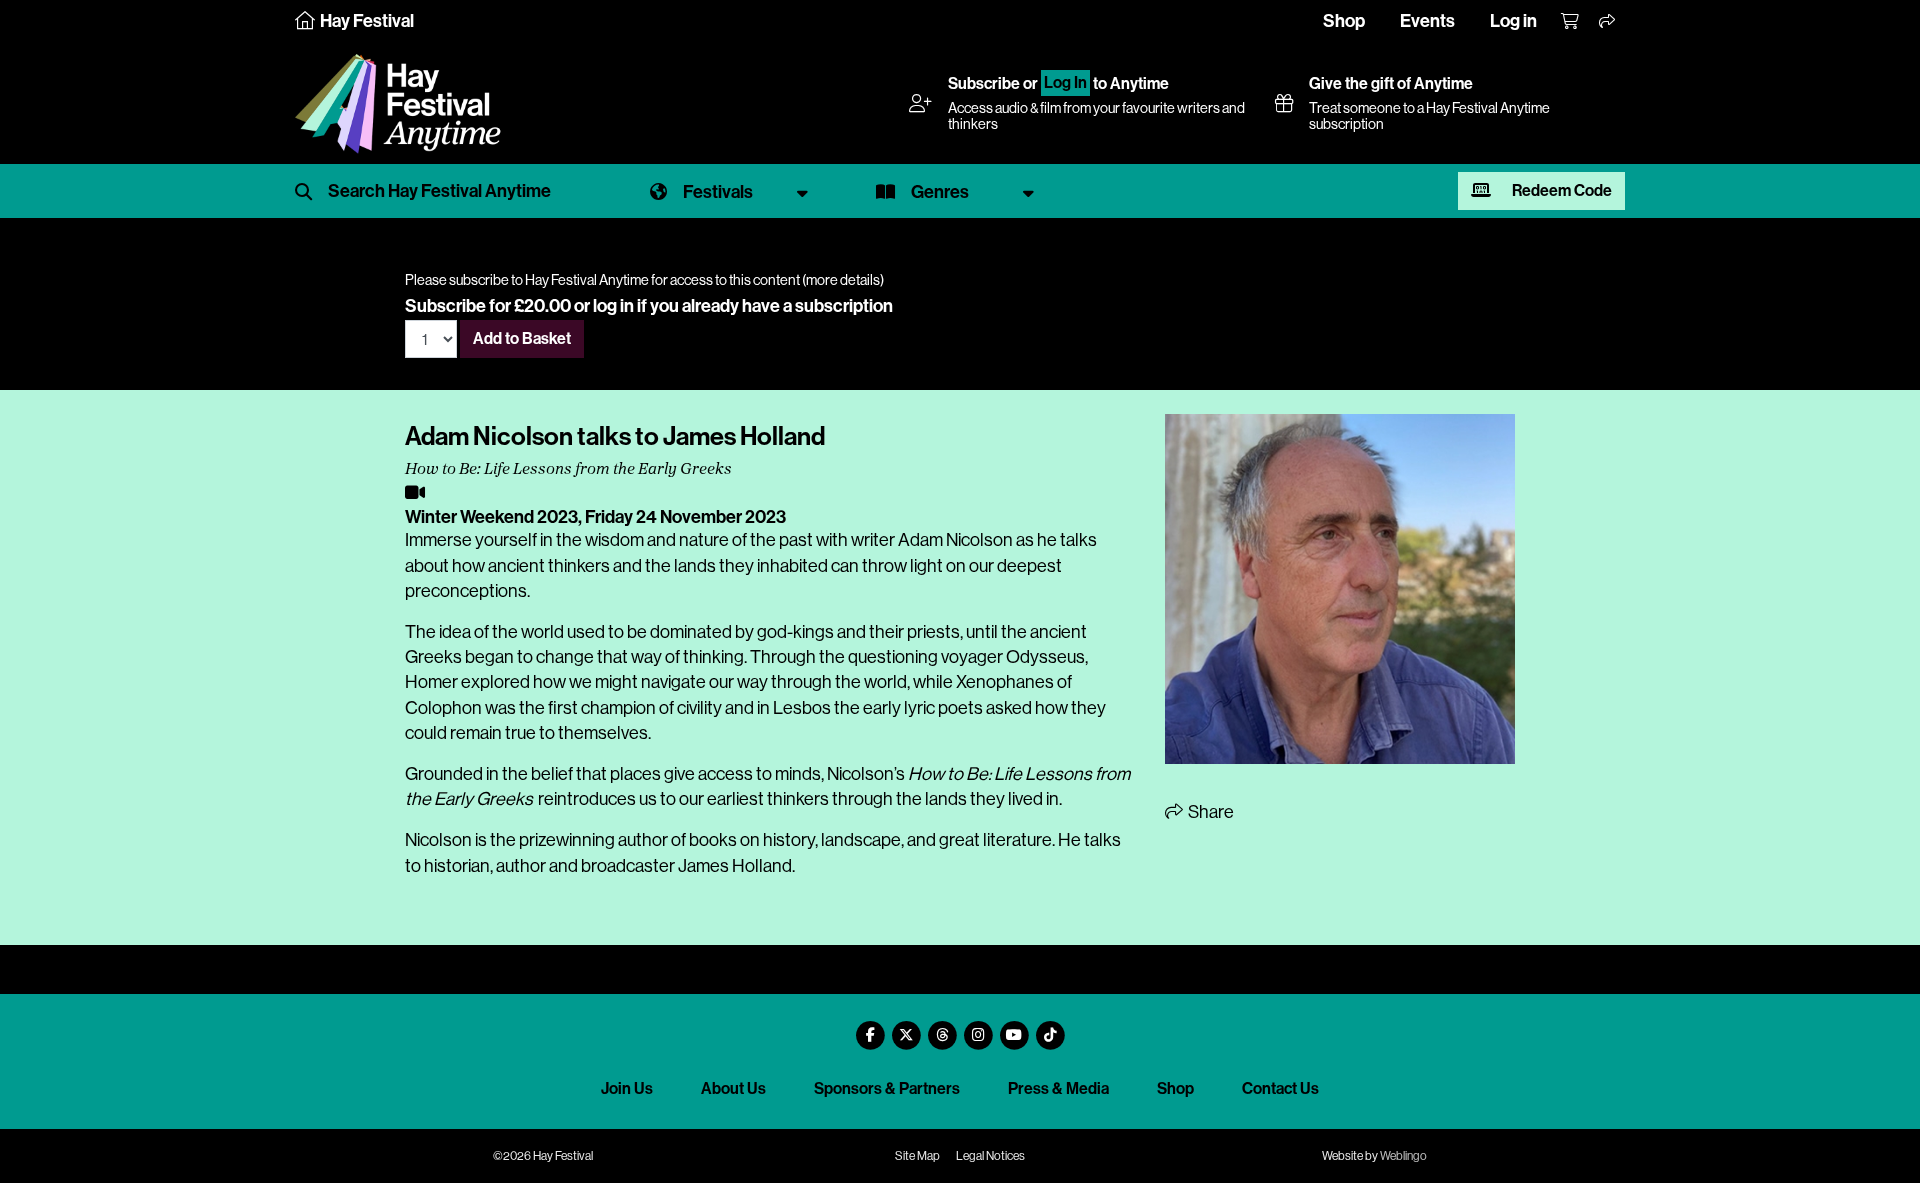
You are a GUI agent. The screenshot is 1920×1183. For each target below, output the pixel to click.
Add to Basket (522, 338)
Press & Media (1058, 1088)
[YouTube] (1014, 1027)
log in (613, 306)
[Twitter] (906, 1027)
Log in (1513, 21)
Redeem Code (1560, 190)
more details (843, 280)
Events (1427, 21)
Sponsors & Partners (887, 1088)
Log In (1065, 83)
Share (1209, 812)
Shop (1344, 21)
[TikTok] (1050, 1027)
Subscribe (984, 83)
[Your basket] (1571, 22)
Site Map (917, 1156)
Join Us (627, 1088)
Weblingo (1403, 1156)
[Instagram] (978, 1027)
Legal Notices (990, 1156)
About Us (733, 1088)
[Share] (1608, 22)
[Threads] (942, 1027)
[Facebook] (870, 1027)
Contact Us (1280, 1088)
